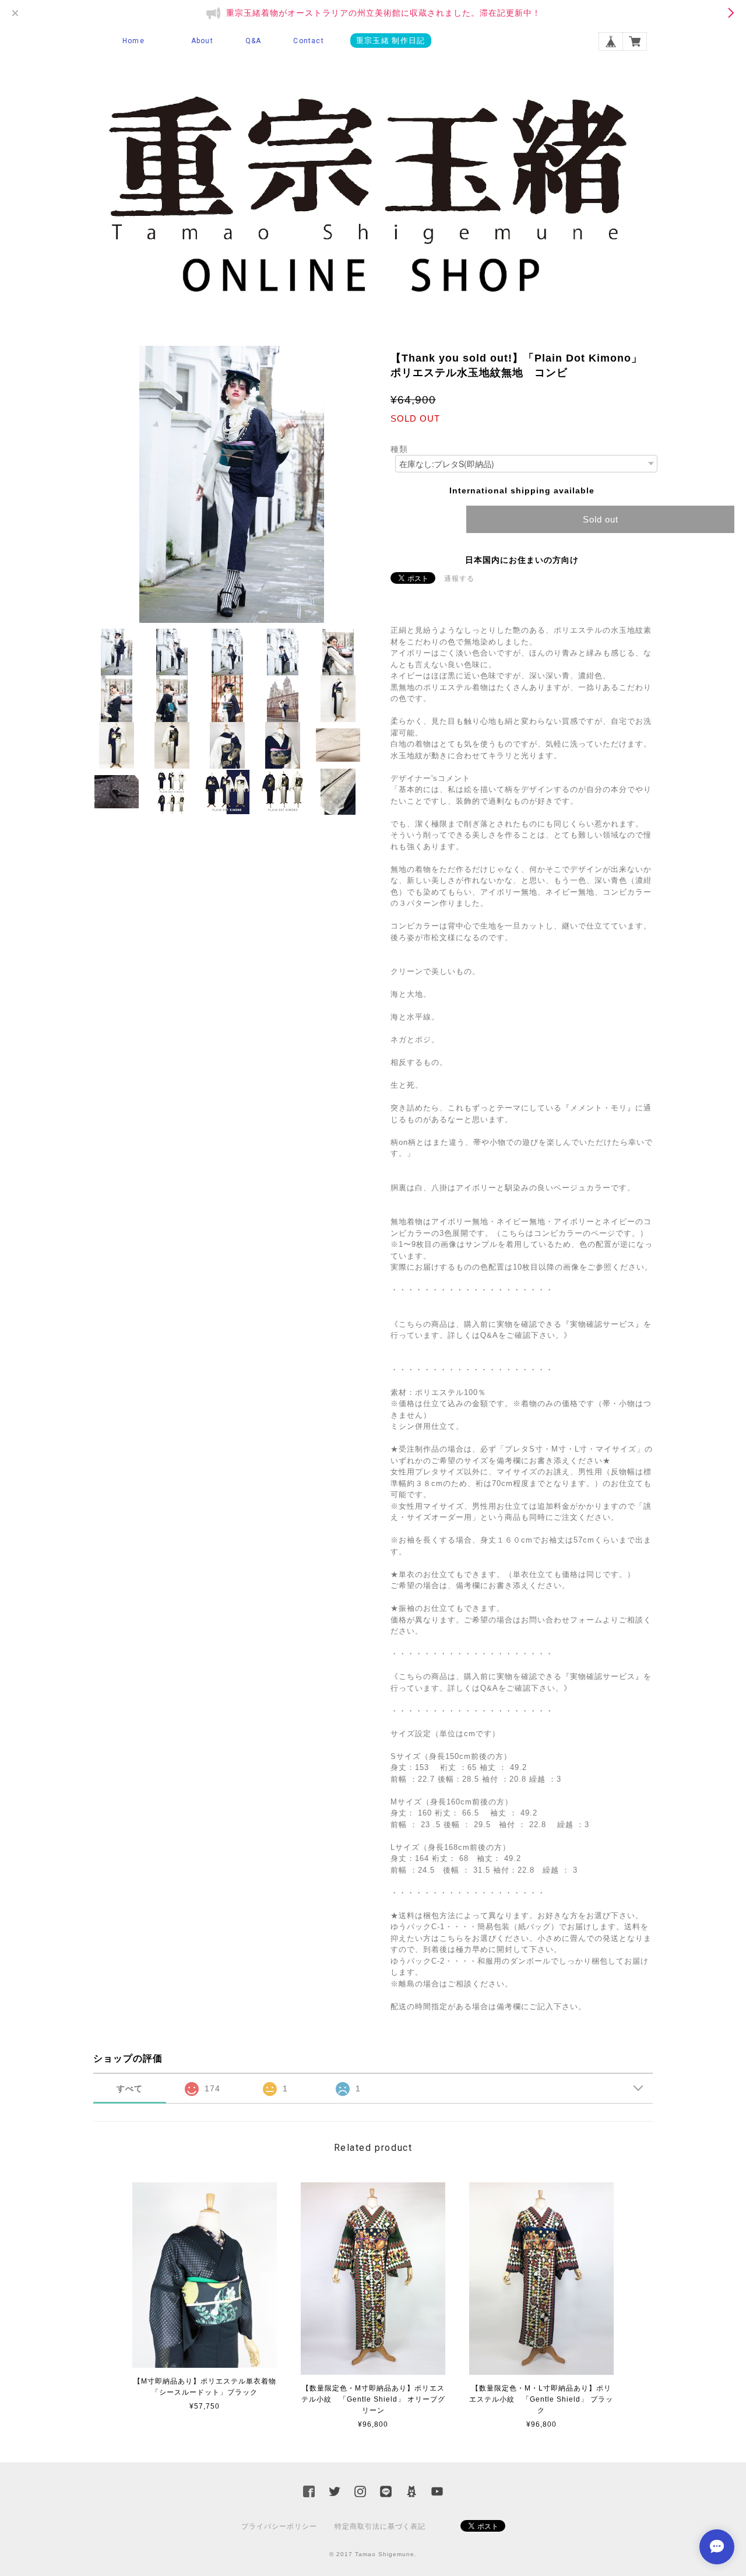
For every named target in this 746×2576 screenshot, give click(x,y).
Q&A (254, 41)
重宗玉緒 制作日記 (391, 41)
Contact (308, 41)
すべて (130, 2088)
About (202, 41)
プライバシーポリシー (279, 2526)
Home (133, 41)
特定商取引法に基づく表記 (380, 2526)
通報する (459, 579)
